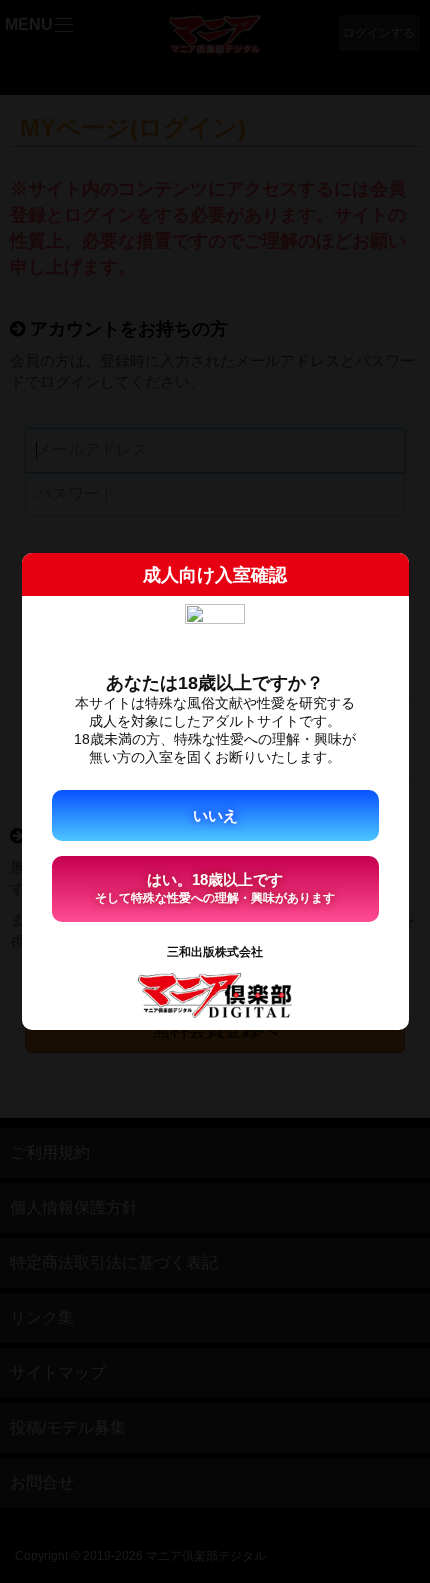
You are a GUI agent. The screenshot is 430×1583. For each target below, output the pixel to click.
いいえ (215, 815)
